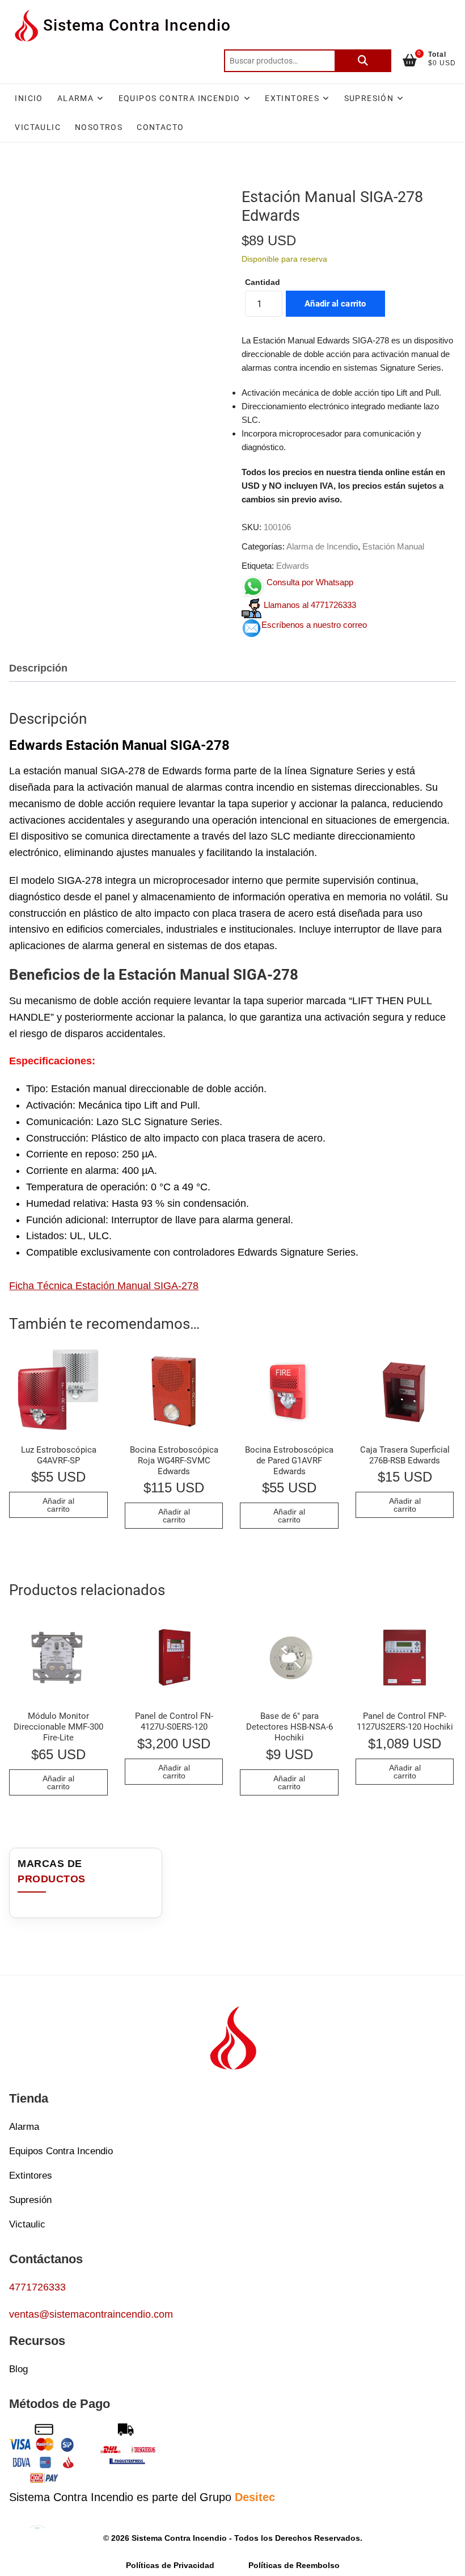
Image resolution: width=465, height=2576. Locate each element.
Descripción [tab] (38, 668)
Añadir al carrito (335, 304)
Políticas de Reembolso (294, 2566)
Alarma (75, 98)
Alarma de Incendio (322, 546)
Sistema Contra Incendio (137, 25)
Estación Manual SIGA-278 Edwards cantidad (263, 282)
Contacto (160, 127)
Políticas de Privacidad (170, 2566)
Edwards (293, 566)
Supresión (369, 98)
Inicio (29, 98)
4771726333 (37, 2287)
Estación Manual (393, 546)
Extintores (292, 98)
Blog (18, 2369)
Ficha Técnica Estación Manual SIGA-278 (104, 1286)
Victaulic (38, 127)
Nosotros (99, 127)
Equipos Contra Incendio (179, 98)
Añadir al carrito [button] (58, 1505)
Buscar (363, 61)
